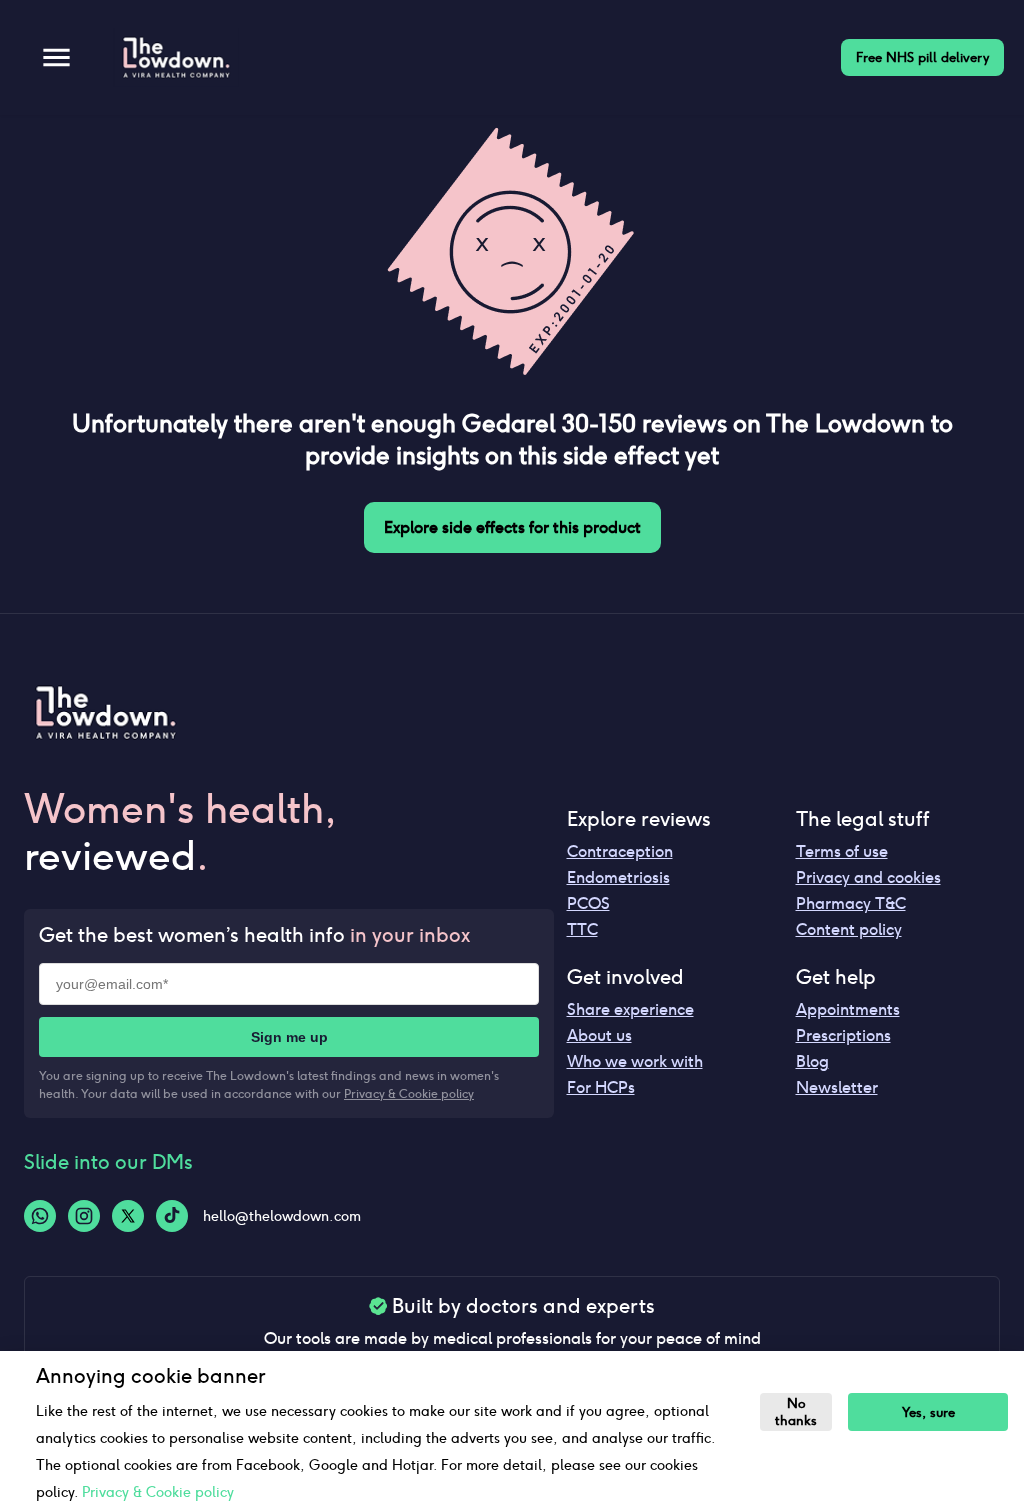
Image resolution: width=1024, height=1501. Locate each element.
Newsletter (837, 1087)
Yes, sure (928, 1412)
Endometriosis (618, 877)
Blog (812, 1061)
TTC (582, 929)
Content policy (849, 929)
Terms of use (842, 851)
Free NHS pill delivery (922, 57)
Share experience (630, 1009)
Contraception (620, 851)
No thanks (796, 1412)
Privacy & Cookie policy (409, 1093)
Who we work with (635, 1061)
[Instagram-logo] (84, 1216)
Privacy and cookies (868, 877)
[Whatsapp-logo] (40, 1216)
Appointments (848, 1009)
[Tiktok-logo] (172, 1216)
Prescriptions (843, 1035)
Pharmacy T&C (851, 903)
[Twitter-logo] (128, 1216)
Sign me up (289, 1037)
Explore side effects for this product (512, 527)
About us (599, 1035)
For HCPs (601, 1087)
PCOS (588, 903)
